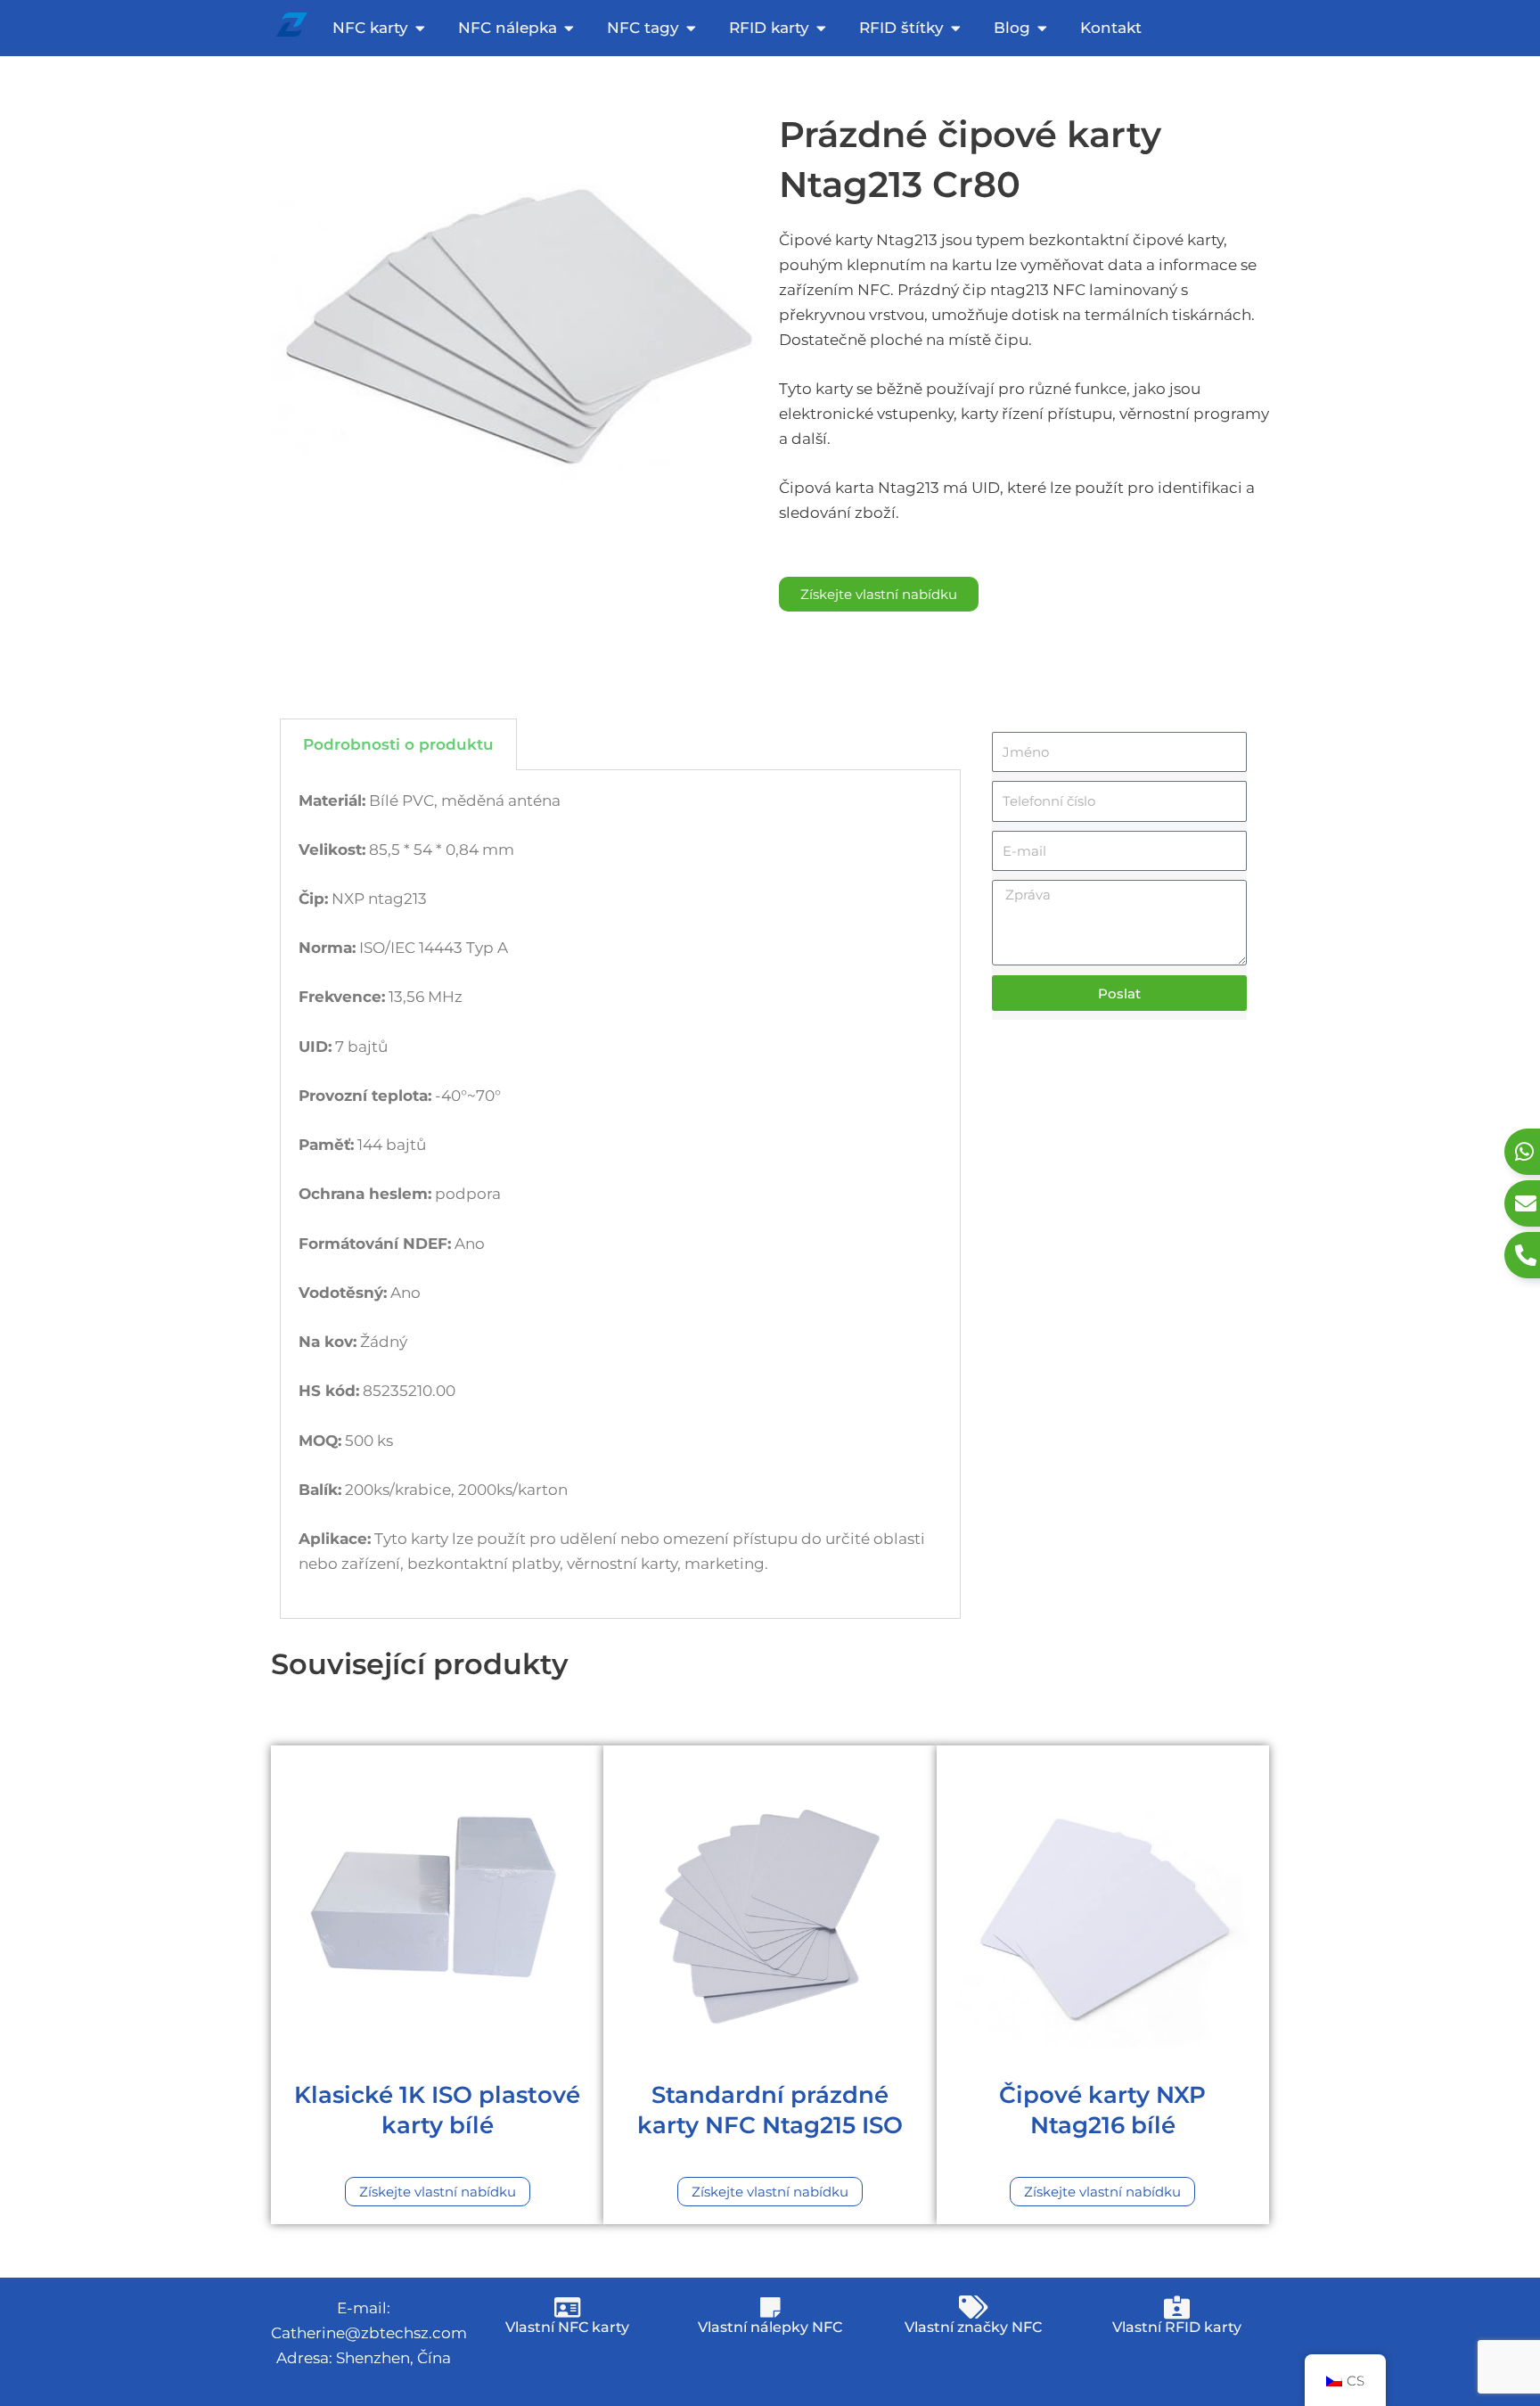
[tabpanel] (620, 1195)
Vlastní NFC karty (567, 2327)
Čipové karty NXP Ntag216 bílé (1102, 2110)
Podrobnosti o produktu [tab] (398, 744)
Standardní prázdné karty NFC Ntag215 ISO (770, 2110)
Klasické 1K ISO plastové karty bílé (437, 2110)
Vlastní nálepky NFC (770, 2327)
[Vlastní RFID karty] (1176, 2307)
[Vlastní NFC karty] (567, 2307)
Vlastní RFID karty (1177, 2327)
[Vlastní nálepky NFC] (770, 2307)
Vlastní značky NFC (973, 2327)
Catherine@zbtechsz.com (369, 2333)
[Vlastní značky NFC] (973, 2307)
